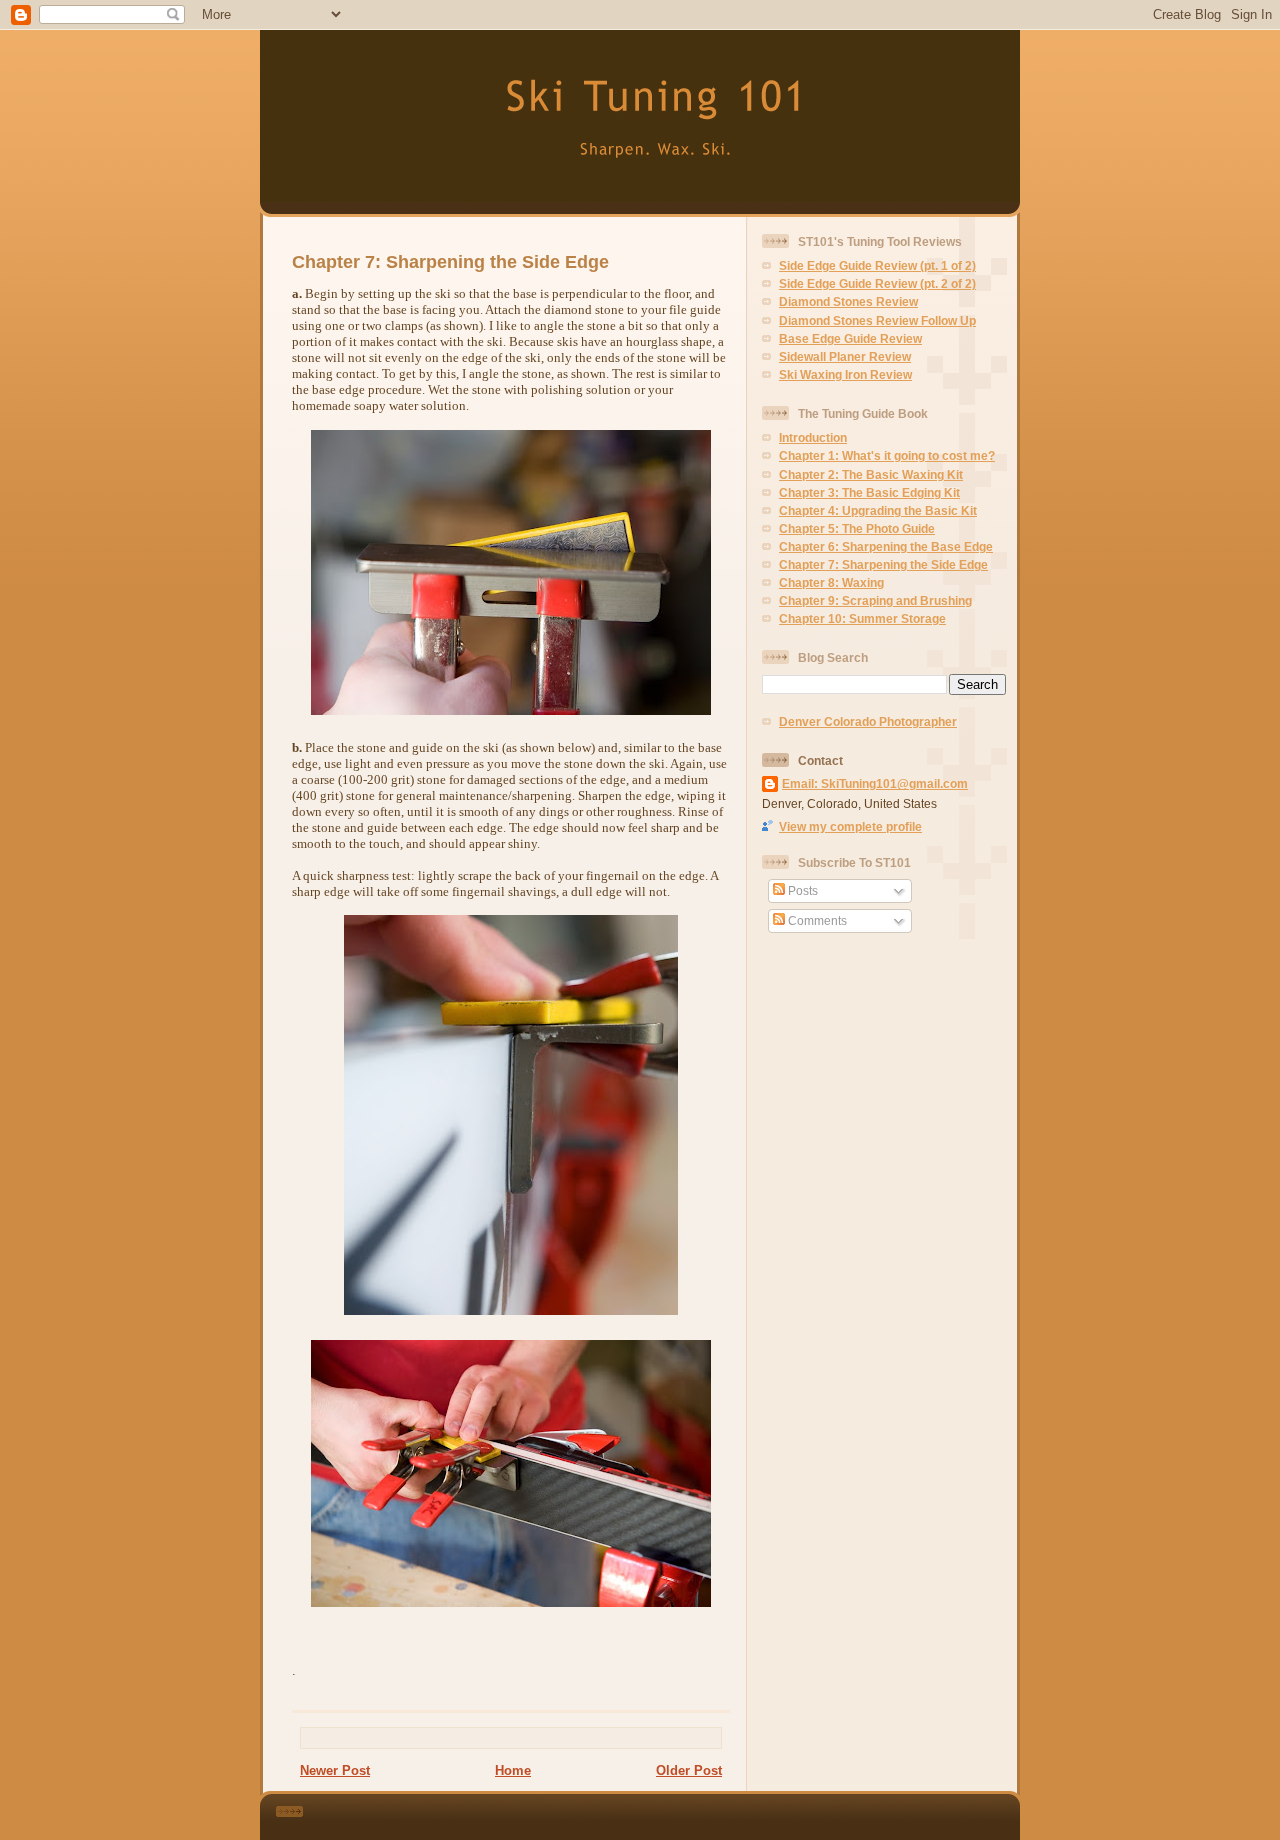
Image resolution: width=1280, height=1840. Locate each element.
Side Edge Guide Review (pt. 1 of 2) (877, 265)
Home (513, 1770)
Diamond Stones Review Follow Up (877, 320)
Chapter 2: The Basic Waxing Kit (871, 474)
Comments (816, 920)
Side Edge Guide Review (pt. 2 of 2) (877, 283)
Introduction (813, 437)
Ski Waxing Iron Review (845, 374)
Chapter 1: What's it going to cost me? (887, 455)
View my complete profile (850, 826)
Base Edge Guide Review (850, 338)
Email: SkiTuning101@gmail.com (875, 783)
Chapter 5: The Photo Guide (857, 528)
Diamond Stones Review (848, 301)
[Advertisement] (679, 1813)
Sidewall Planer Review (845, 356)
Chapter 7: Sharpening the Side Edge (450, 262)
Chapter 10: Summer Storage (862, 618)
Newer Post (335, 1770)
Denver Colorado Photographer (868, 721)
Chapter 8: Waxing (831, 582)
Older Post (689, 1770)
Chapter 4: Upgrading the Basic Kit (878, 510)
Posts (801, 890)
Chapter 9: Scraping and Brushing (875, 600)
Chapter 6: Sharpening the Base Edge (886, 546)
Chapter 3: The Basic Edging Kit (869, 492)
